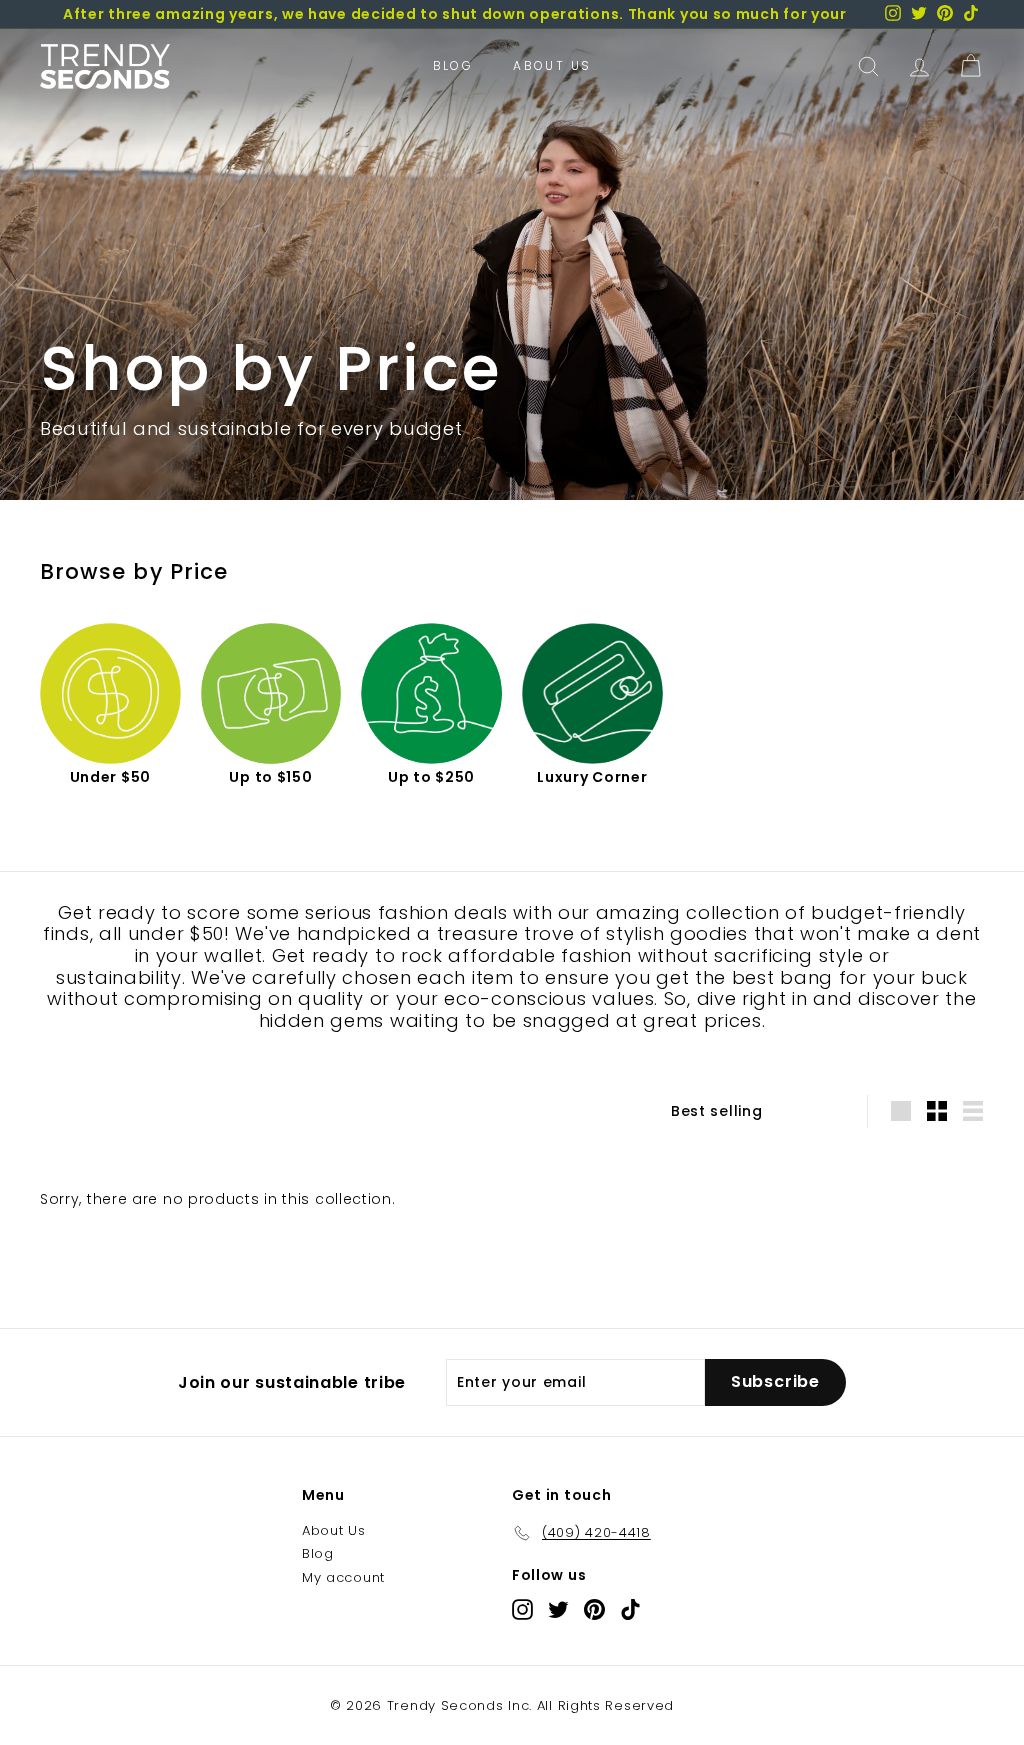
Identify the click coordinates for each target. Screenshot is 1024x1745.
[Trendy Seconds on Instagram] (522, 1609)
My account (343, 1577)
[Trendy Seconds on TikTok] (630, 1609)
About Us (552, 65)
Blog (453, 65)
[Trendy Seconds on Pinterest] (594, 1609)
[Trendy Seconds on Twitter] (558, 1609)
